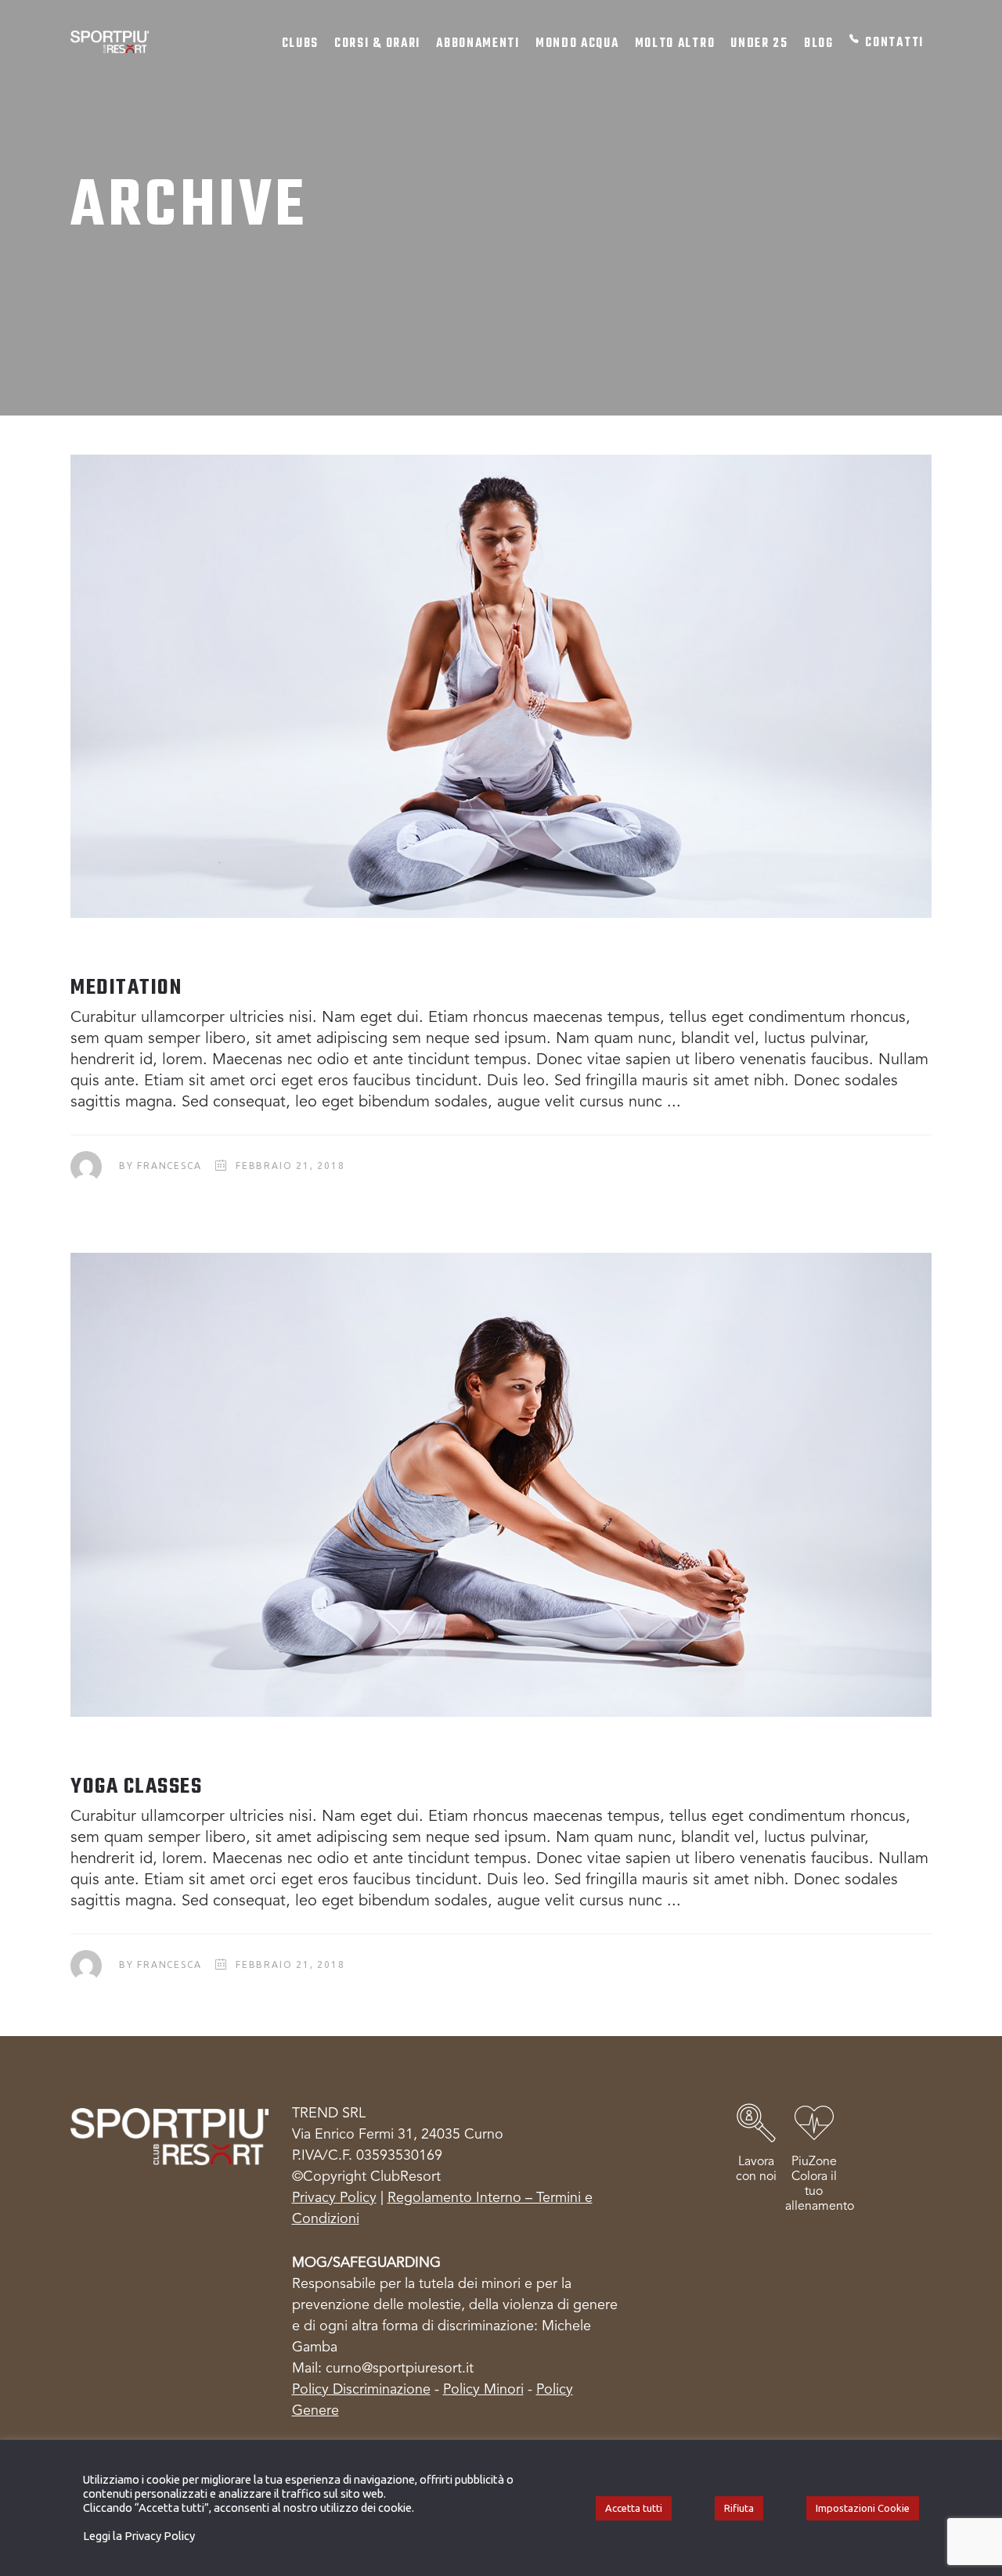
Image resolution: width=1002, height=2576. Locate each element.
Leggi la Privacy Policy (139, 2536)
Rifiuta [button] (739, 2508)
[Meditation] (501, 686)
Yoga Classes (136, 1787)
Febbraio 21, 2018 (290, 1166)
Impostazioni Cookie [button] (863, 2508)
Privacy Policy (334, 2198)
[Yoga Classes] (501, 1484)
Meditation (126, 988)
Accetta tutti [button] (634, 2508)
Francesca (169, 1166)
